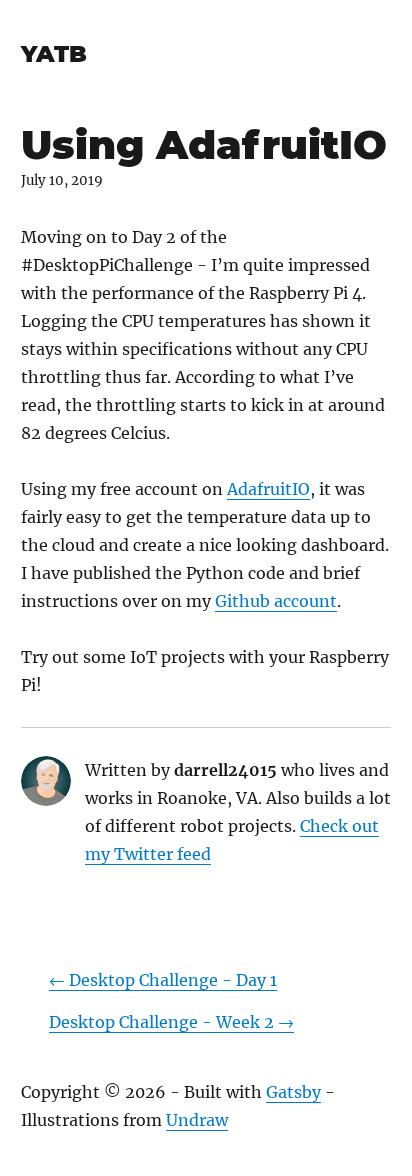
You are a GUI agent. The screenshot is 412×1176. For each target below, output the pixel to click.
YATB (54, 54)
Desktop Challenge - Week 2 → (171, 1022)
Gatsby (293, 1092)
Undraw (197, 1120)
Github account (276, 601)
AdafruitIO (268, 489)
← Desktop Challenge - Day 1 (163, 980)
